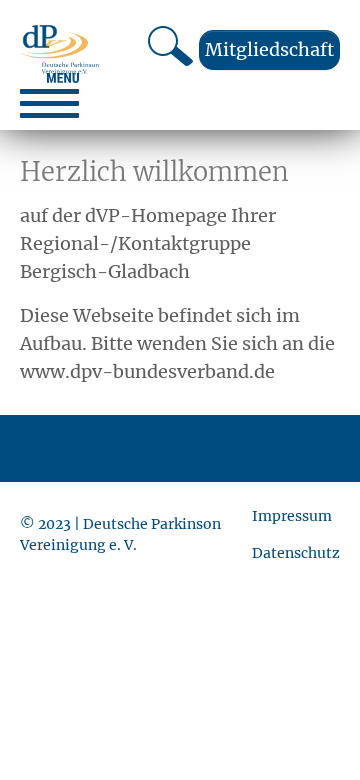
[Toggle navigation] (49, 95)
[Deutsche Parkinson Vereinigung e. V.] (59, 49)
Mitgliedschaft (269, 49)
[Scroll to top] (313, 733)
